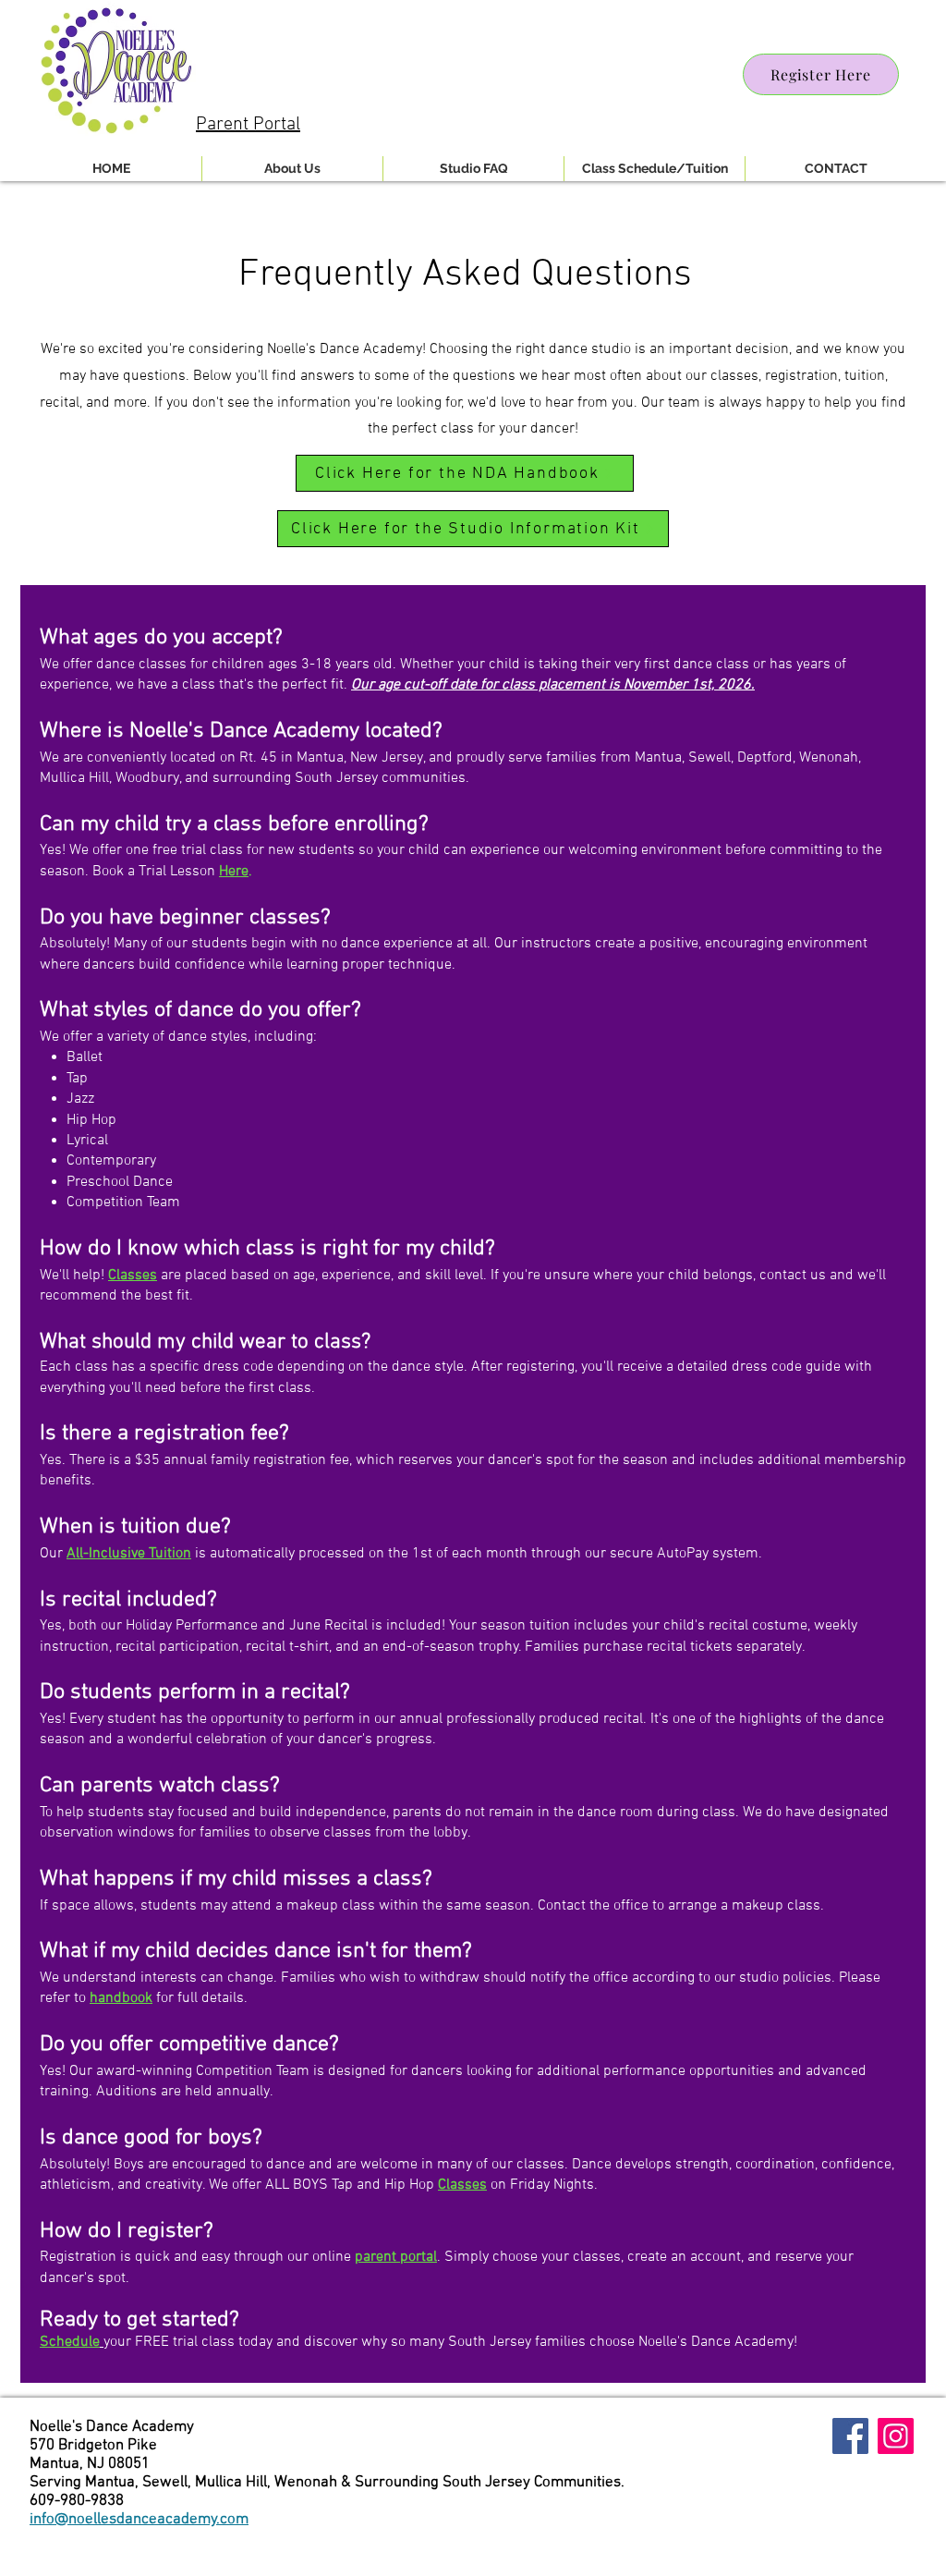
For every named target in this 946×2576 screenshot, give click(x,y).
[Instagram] (896, 2436)
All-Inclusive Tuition (129, 1554)
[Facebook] (850, 2436)
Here (234, 872)
